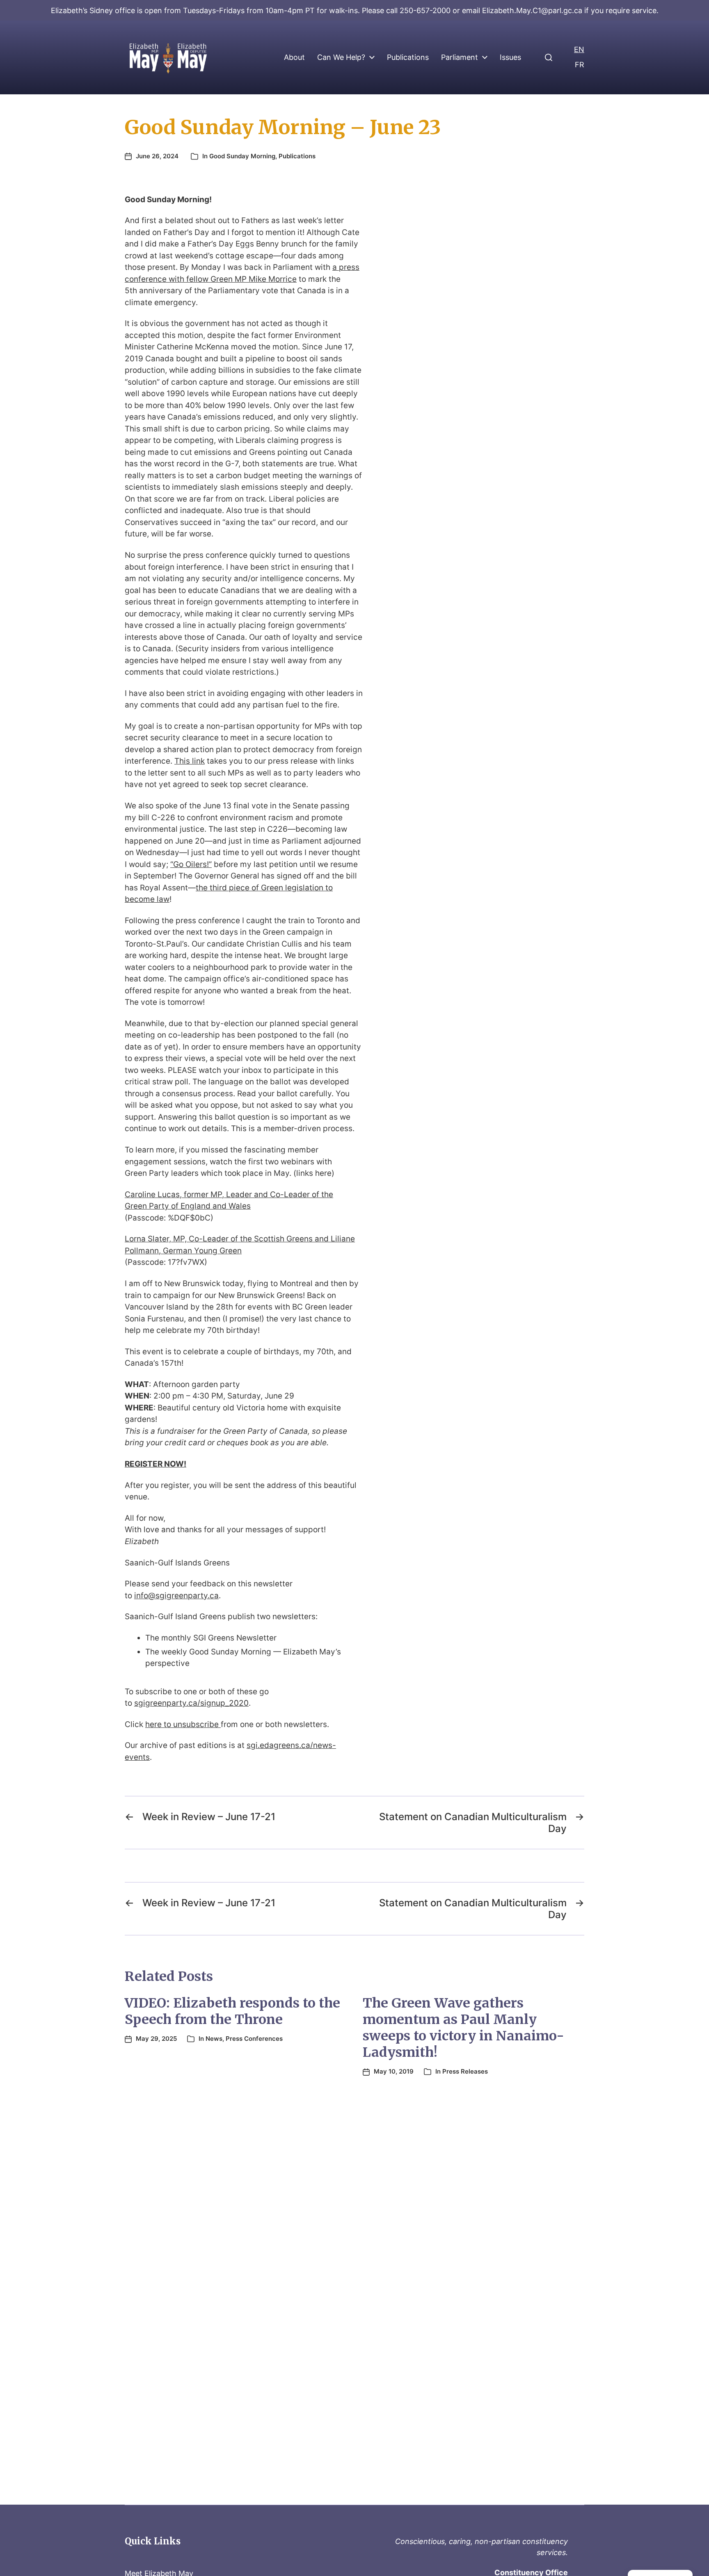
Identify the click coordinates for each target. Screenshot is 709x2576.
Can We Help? (341, 57)
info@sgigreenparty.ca (176, 1596)
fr (580, 65)
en (579, 49)
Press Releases (465, 2071)
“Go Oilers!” (191, 864)
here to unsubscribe (183, 1724)
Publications (408, 57)
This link (190, 761)
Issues (510, 57)
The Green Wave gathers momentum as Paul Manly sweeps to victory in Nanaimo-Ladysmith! (463, 2028)
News (214, 2039)
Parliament (460, 57)
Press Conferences (254, 2039)
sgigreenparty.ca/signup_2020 (191, 1703)
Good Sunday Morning (242, 156)
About (294, 57)
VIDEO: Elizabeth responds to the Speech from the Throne (232, 2011)
